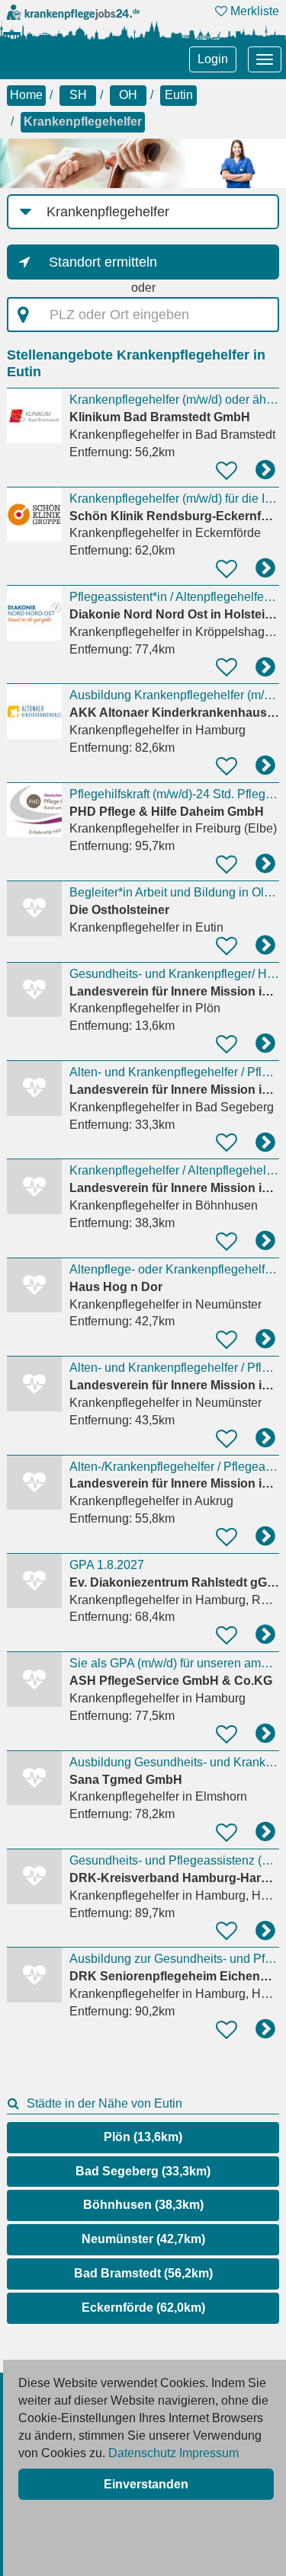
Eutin (179, 95)
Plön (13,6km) (143, 2137)
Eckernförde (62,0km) (143, 2308)
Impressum (209, 2453)
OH (128, 95)
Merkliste (253, 11)
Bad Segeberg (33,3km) (143, 2171)
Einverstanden (146, 2484)
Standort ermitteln (103, 262)
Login (213, 59)
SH (78, 95)
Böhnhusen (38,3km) (143, 2205)
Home (26, 95)
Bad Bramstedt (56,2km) (143, 2273)
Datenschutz (142, 2453)
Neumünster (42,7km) (143, 2239)
